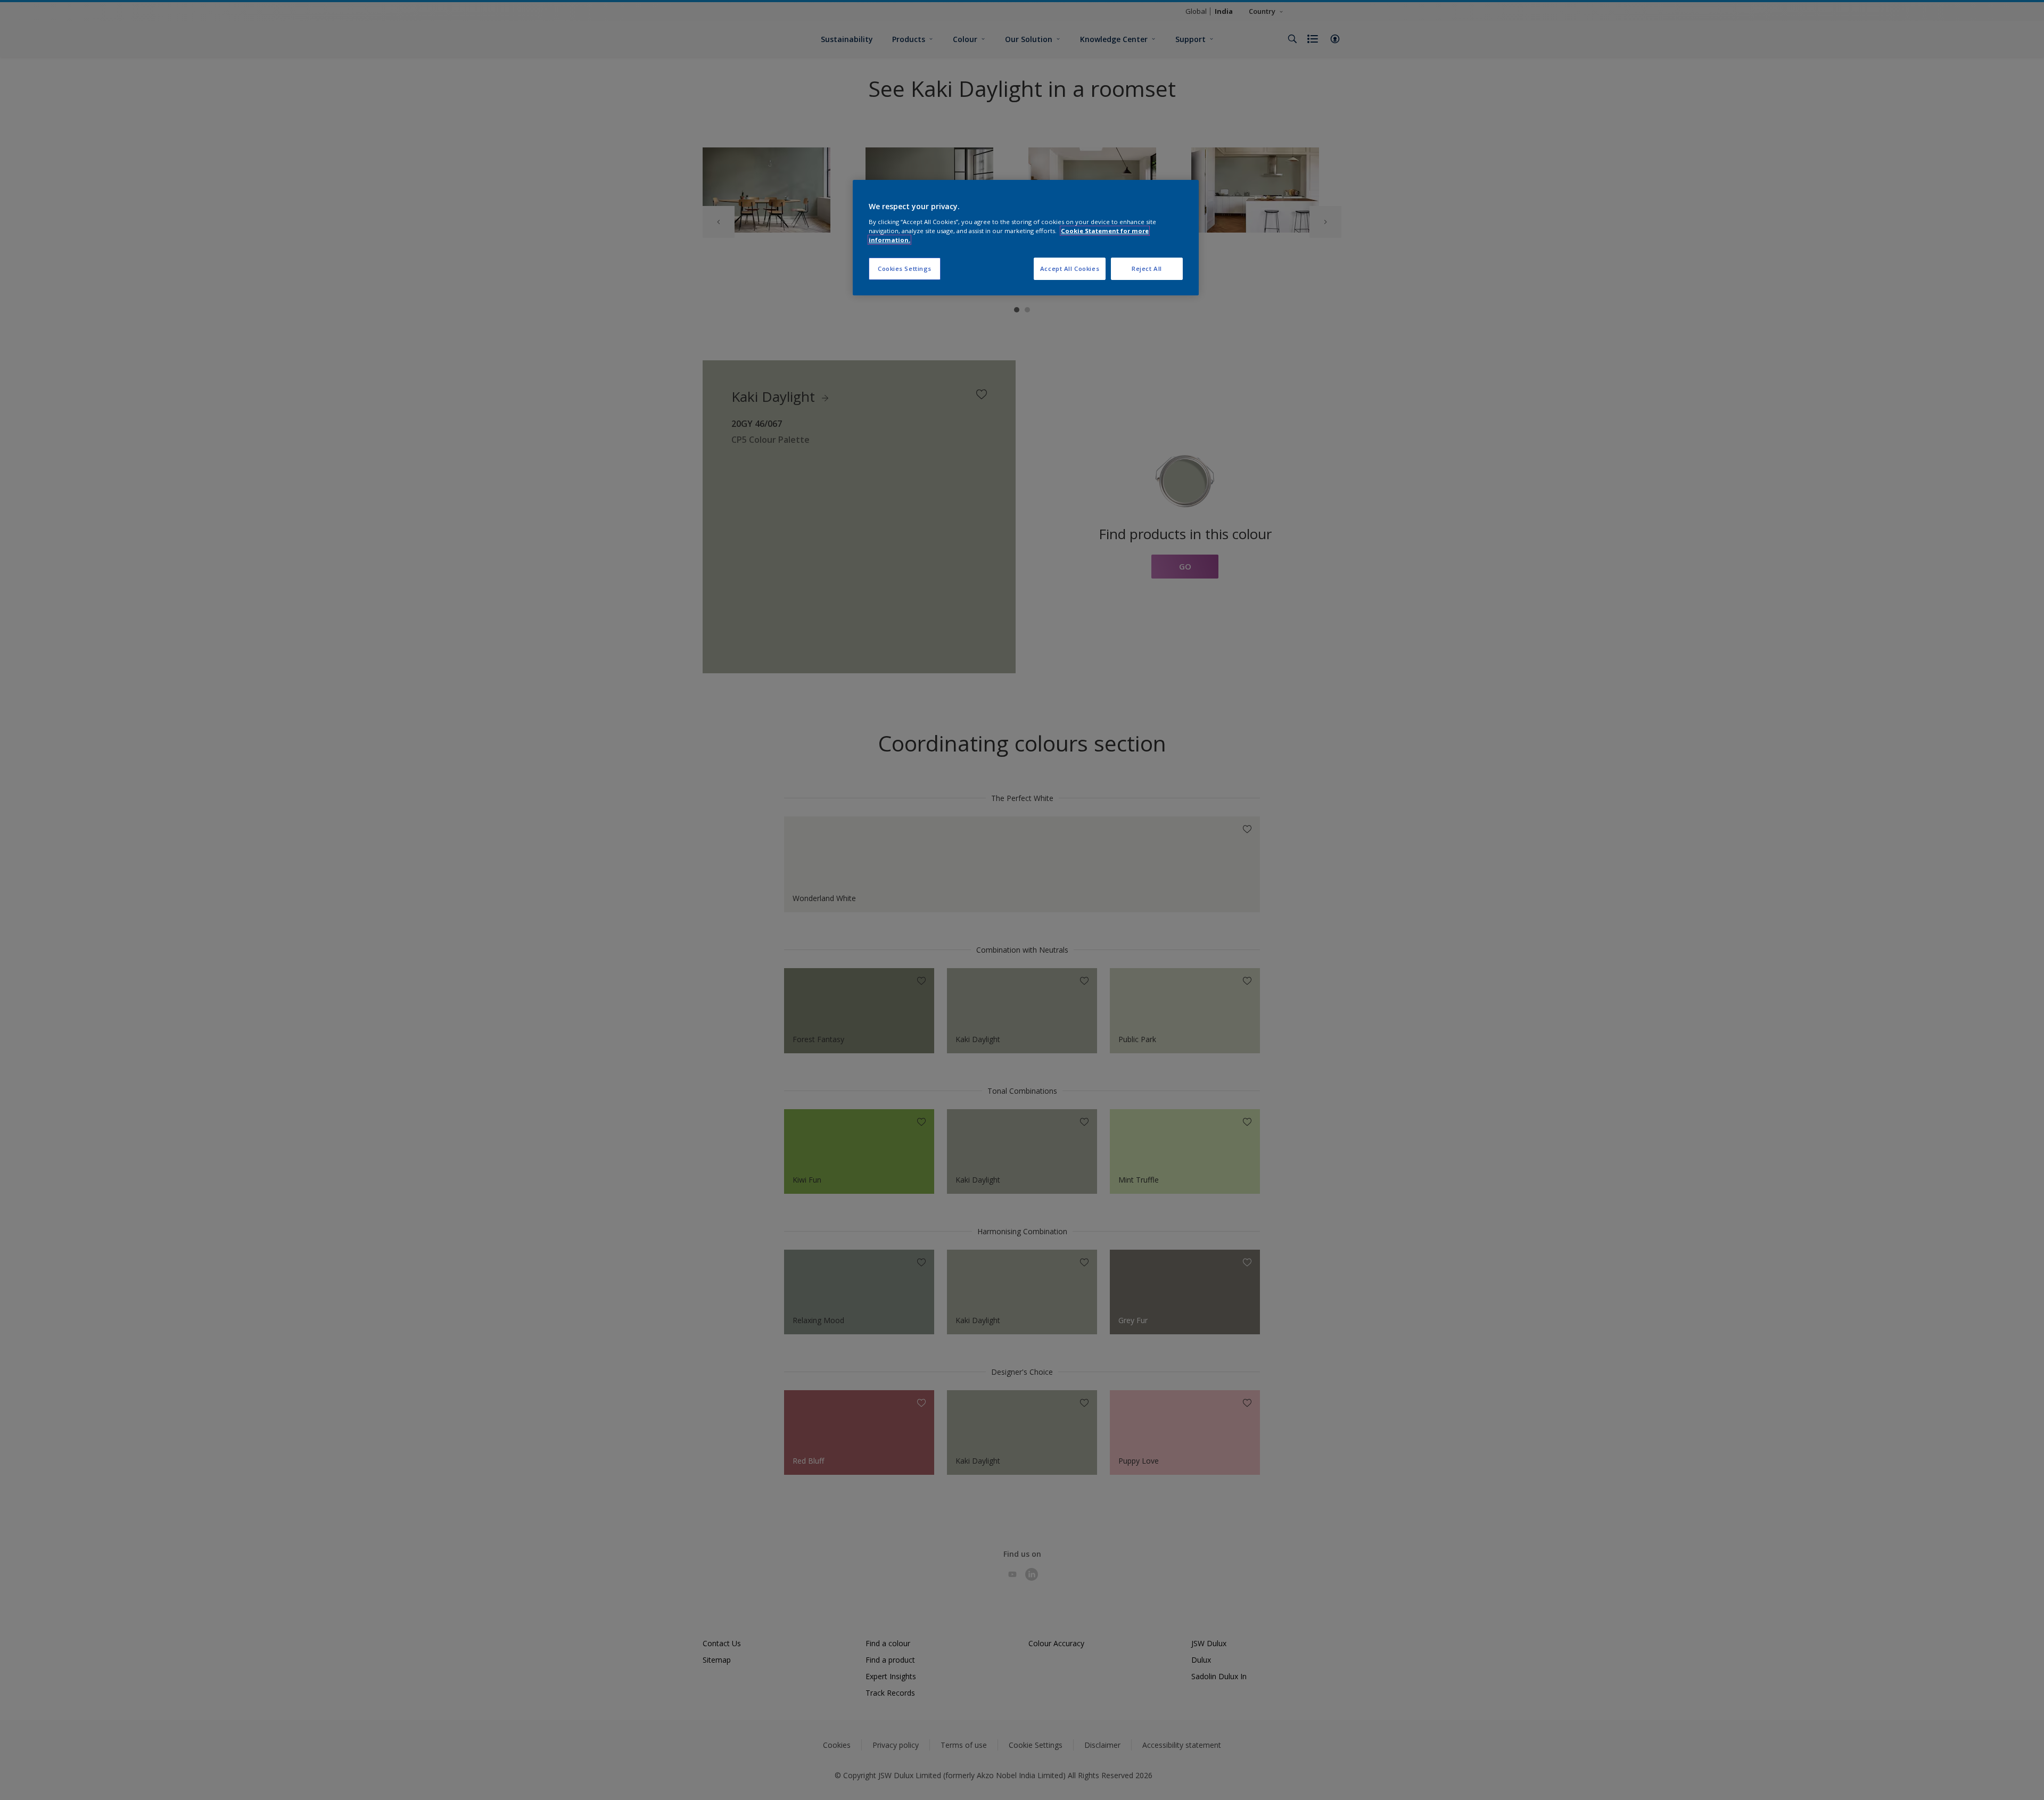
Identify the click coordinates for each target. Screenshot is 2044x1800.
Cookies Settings (905, 269)
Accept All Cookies (1070, 269)
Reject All (1147, 269)
